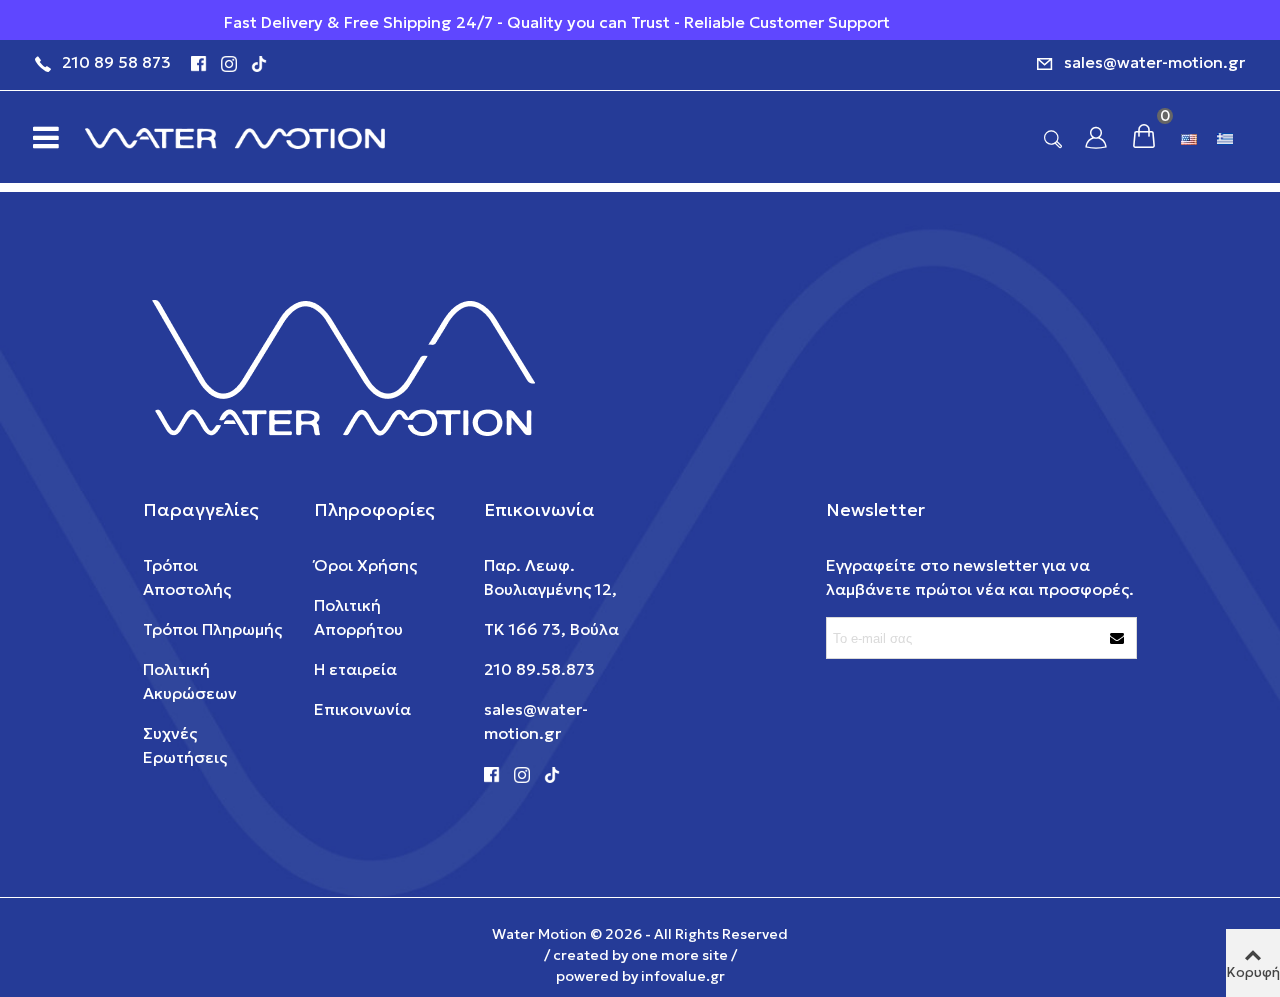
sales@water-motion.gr (1154, 62)
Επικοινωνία (362, 709)
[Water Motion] (235, 137)
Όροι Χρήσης (365, 565)
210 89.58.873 (539, 669)
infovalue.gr (683, 976)
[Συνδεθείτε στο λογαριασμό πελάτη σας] (1096, 137)
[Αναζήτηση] (1053, 138)
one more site (679, 955)
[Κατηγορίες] (40, 137)
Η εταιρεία (355, 669)
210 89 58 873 (116, 62)
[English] (1191, 137)
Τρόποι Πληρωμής (212, 629)
